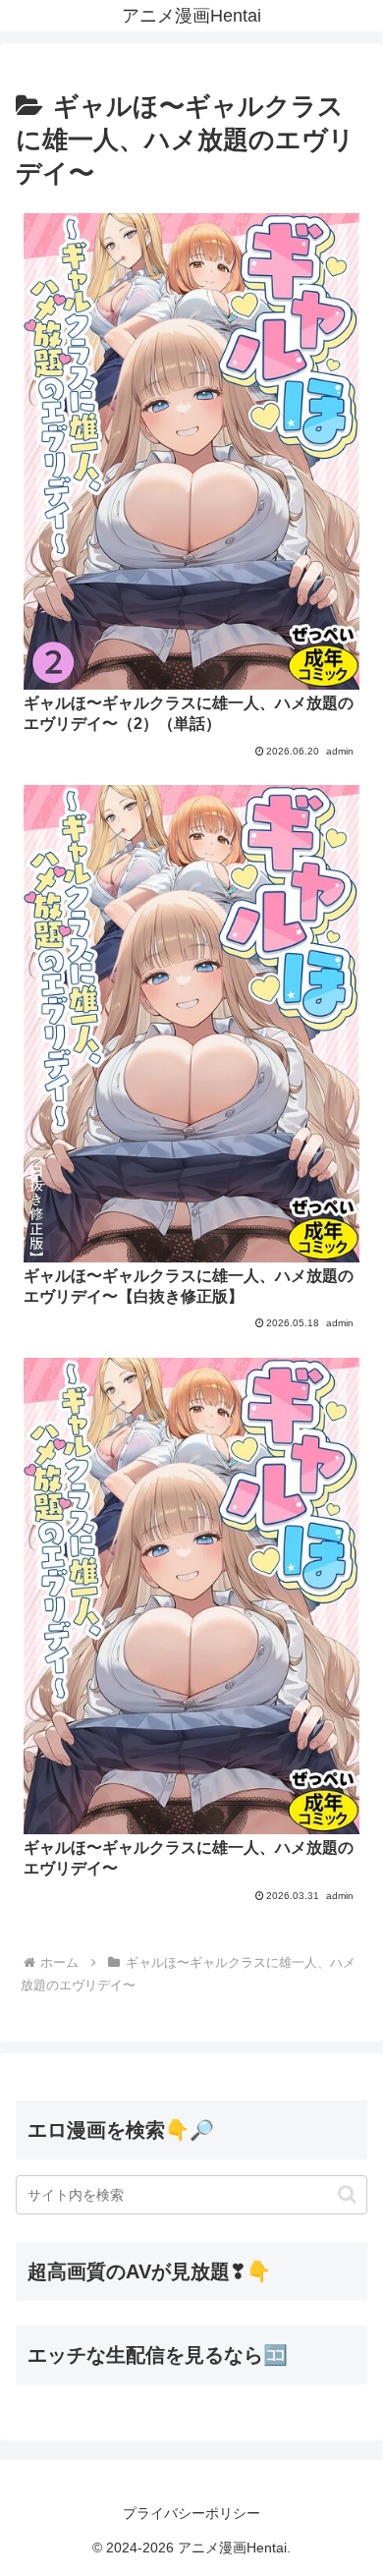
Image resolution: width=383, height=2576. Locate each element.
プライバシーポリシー (191, 2513)
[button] (347, 2194)
